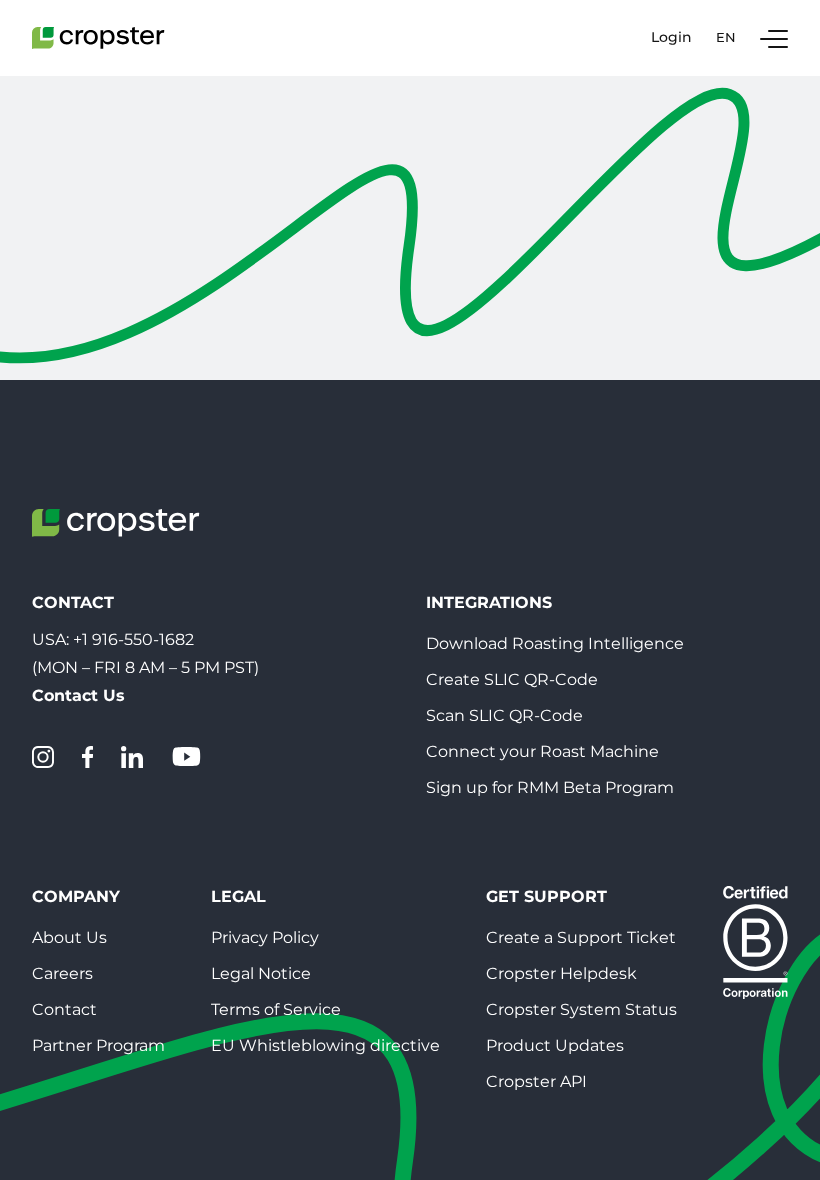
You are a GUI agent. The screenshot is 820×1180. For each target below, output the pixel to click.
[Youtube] (186, 757)
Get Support (546, 896)
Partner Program (98, 1045)
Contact (64, 1009)
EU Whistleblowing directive (325, 1045)
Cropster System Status (581, 1009)
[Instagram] (43, 757)
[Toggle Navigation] (774, 38)
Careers (62, 973)
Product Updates (555, 1045)
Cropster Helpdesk (561, 973)
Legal (238, 896)
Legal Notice (261, 973)
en (726, 37)
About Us (69, 937)
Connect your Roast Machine (542, 751)
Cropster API (536, 1081)
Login (671, 37)
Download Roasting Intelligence (555, 643)
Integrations (489, 602)
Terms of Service (276, 1009)
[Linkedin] (132, 757)
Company (76, 896)
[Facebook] (87, 757)
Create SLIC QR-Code (512, 679)
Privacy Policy (265, 937)
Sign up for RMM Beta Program (550, 787)
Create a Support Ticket (581, 937)
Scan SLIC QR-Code (504, 715)
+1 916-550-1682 (133, 639)
